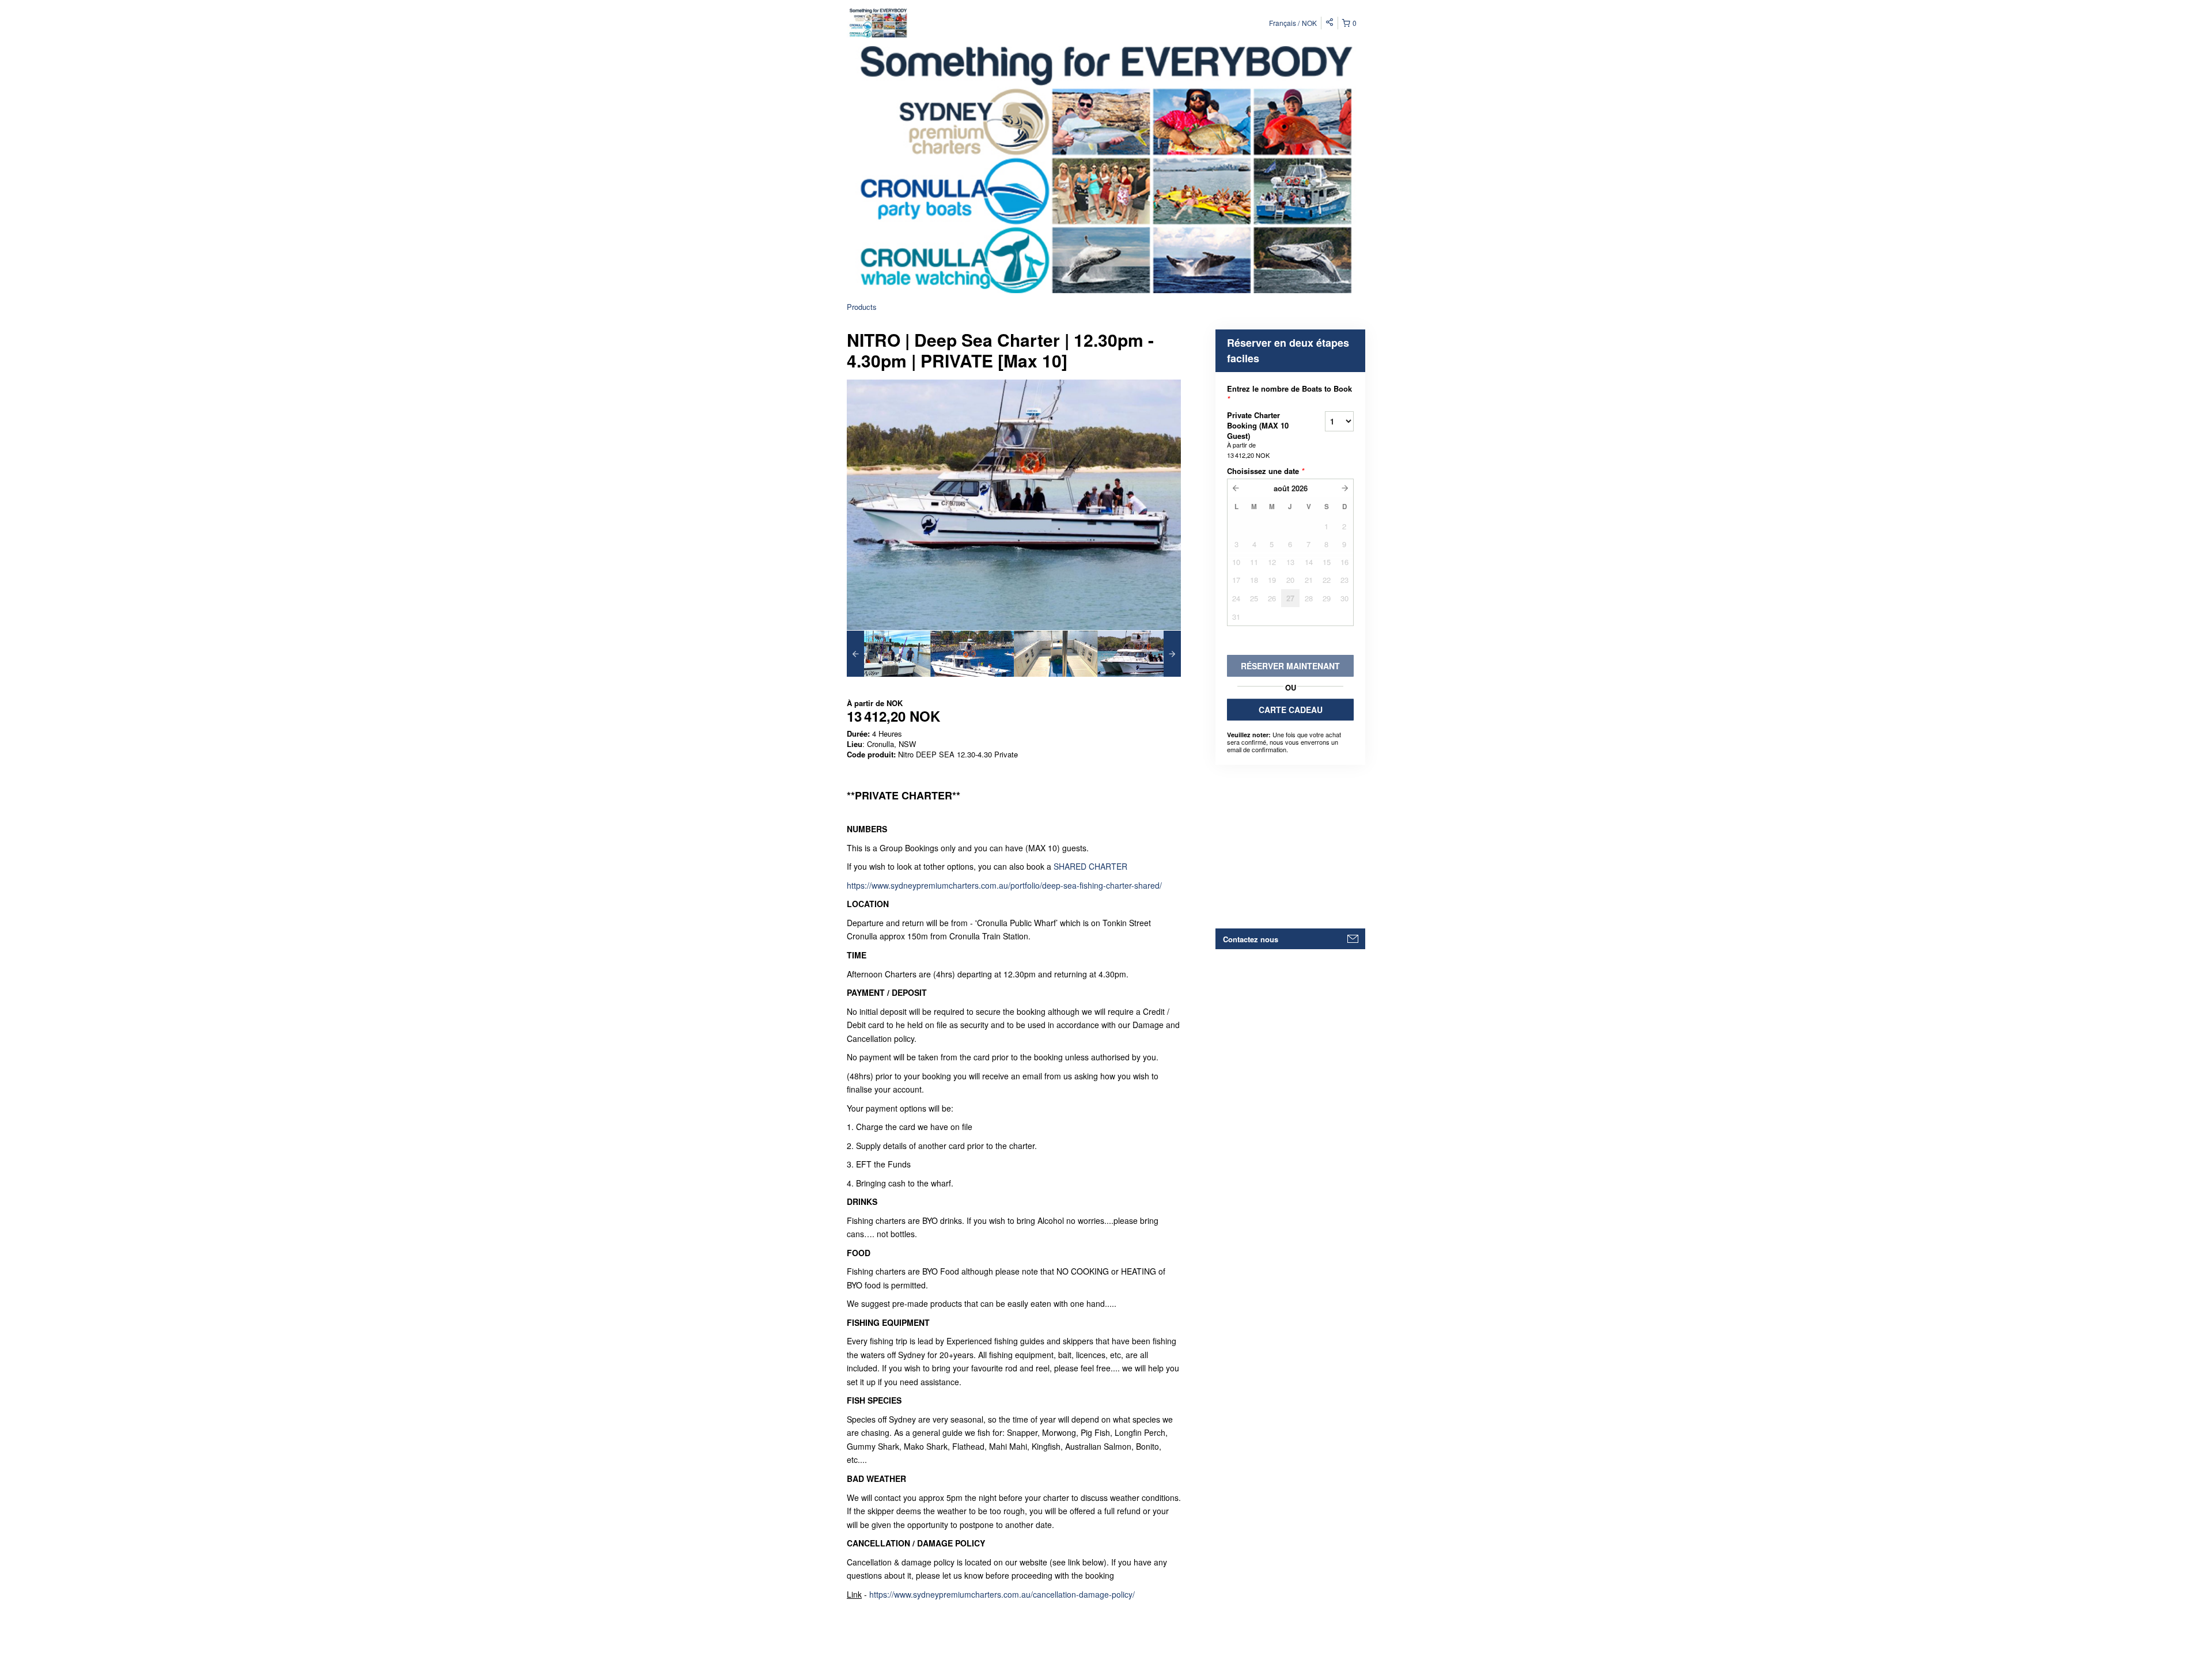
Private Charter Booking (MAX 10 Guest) (1258, 435)
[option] (889, 654)
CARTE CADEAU (1291, 710)
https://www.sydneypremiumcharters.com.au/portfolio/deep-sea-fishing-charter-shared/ (1004, 885)
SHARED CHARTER (1090, 866)
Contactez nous (1251, 939)
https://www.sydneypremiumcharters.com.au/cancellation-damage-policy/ (1002, 1594)
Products (862, 307)
